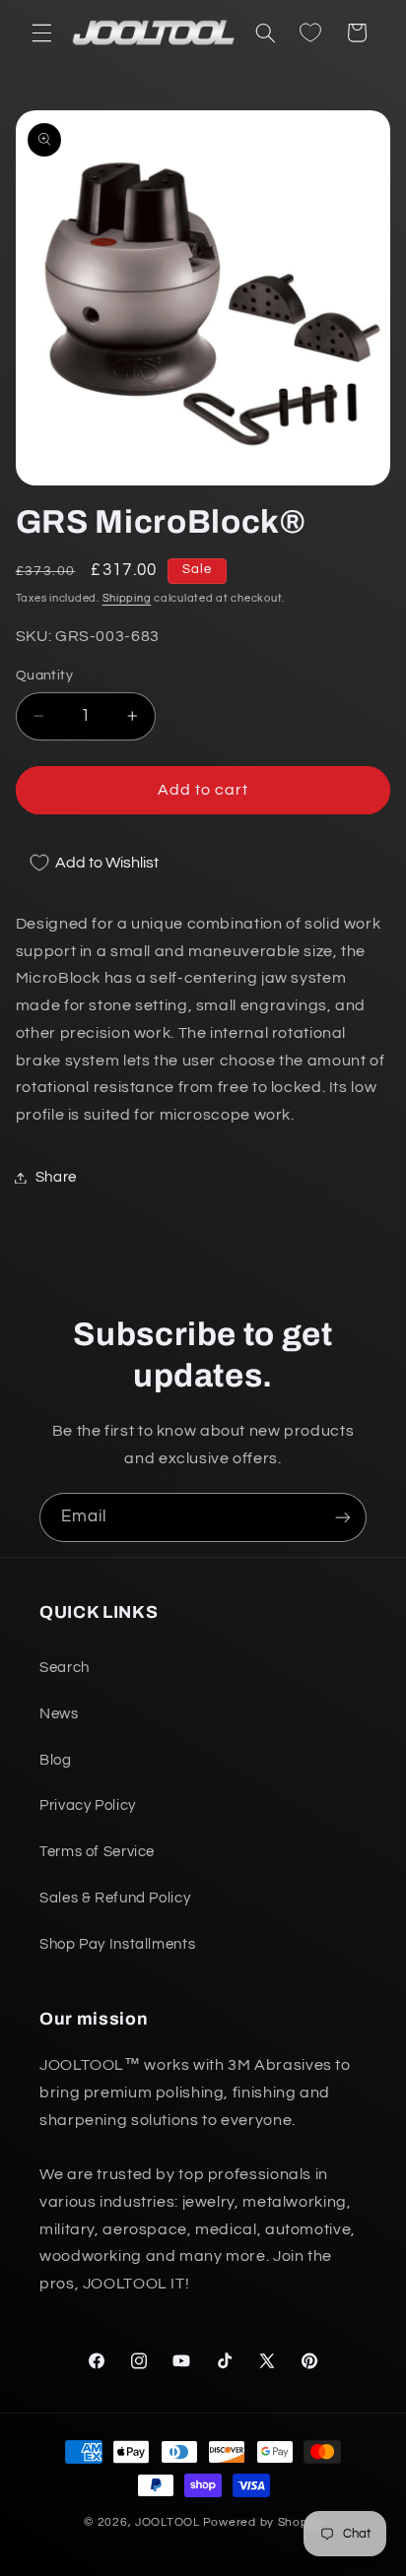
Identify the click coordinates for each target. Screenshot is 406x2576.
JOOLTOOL (168, 2522)
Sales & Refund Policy (115, 1898)
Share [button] (56, 1177)
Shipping (127, 598)
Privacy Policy (88, 1805)
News (59, 1714)
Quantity (44, 676)
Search (65, 1668)
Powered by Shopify (263, 2522)
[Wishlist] (310, 32)
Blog (56, 1760)
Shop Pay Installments (117, 1944)
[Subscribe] (343, 1517)
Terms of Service (97, 1852)
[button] (41, 32)
